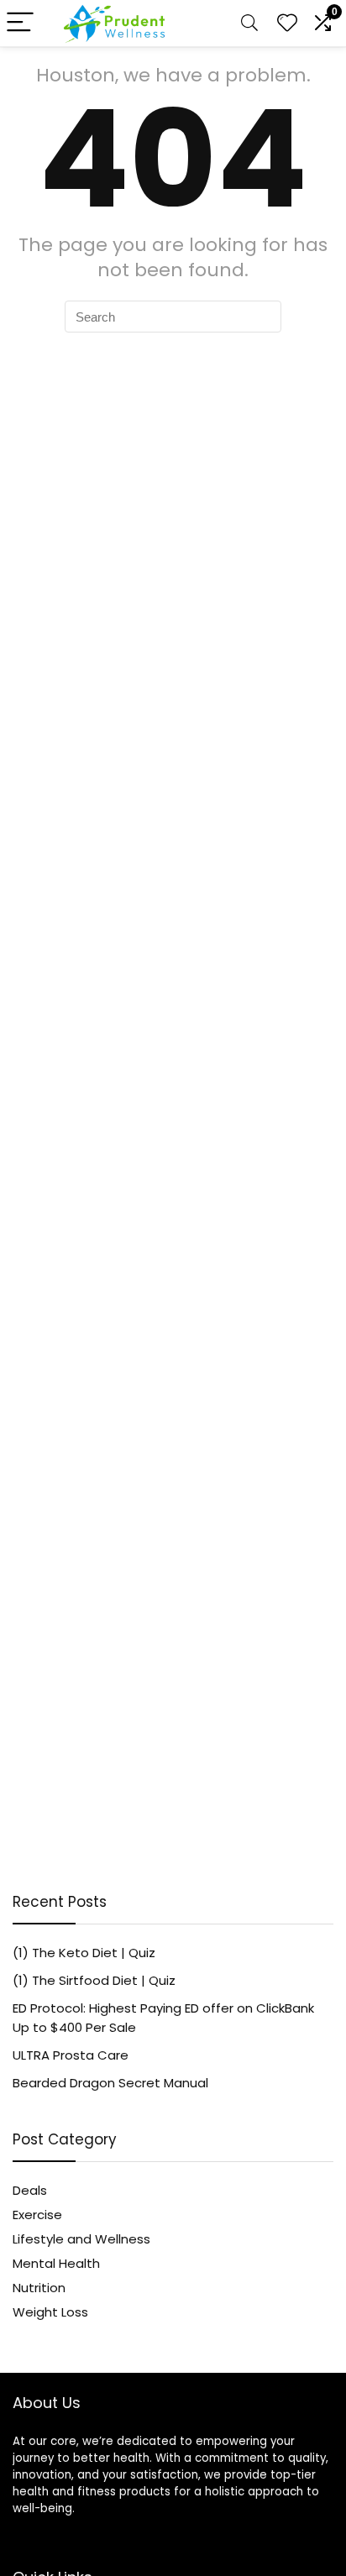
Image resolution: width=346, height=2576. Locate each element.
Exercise (37, 2215)
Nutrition (39, 2288)
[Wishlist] (287, 23)
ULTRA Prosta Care (71, 2055)
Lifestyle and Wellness (81, 2239)
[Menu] (20, 23)
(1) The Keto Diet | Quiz (84, 1953)
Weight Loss (50, 2312)
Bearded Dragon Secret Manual (110, 2083)
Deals (30, 2190)
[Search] (249, 23)
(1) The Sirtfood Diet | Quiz (94, 1980)
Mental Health (56, 2263)
